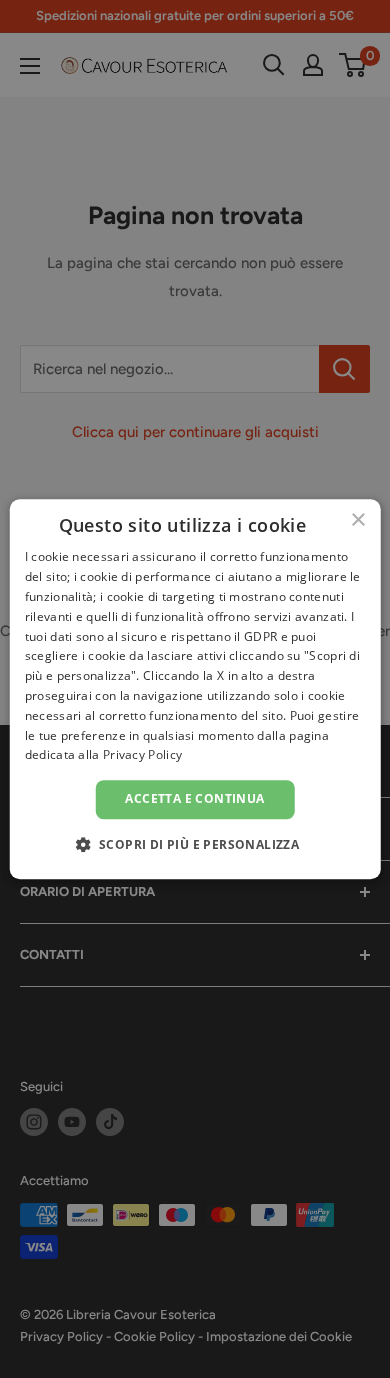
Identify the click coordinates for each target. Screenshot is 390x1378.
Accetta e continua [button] (194, 798)
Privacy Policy (142, 755)
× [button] (357, 520)
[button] (195, 844)
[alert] (195, 689)
